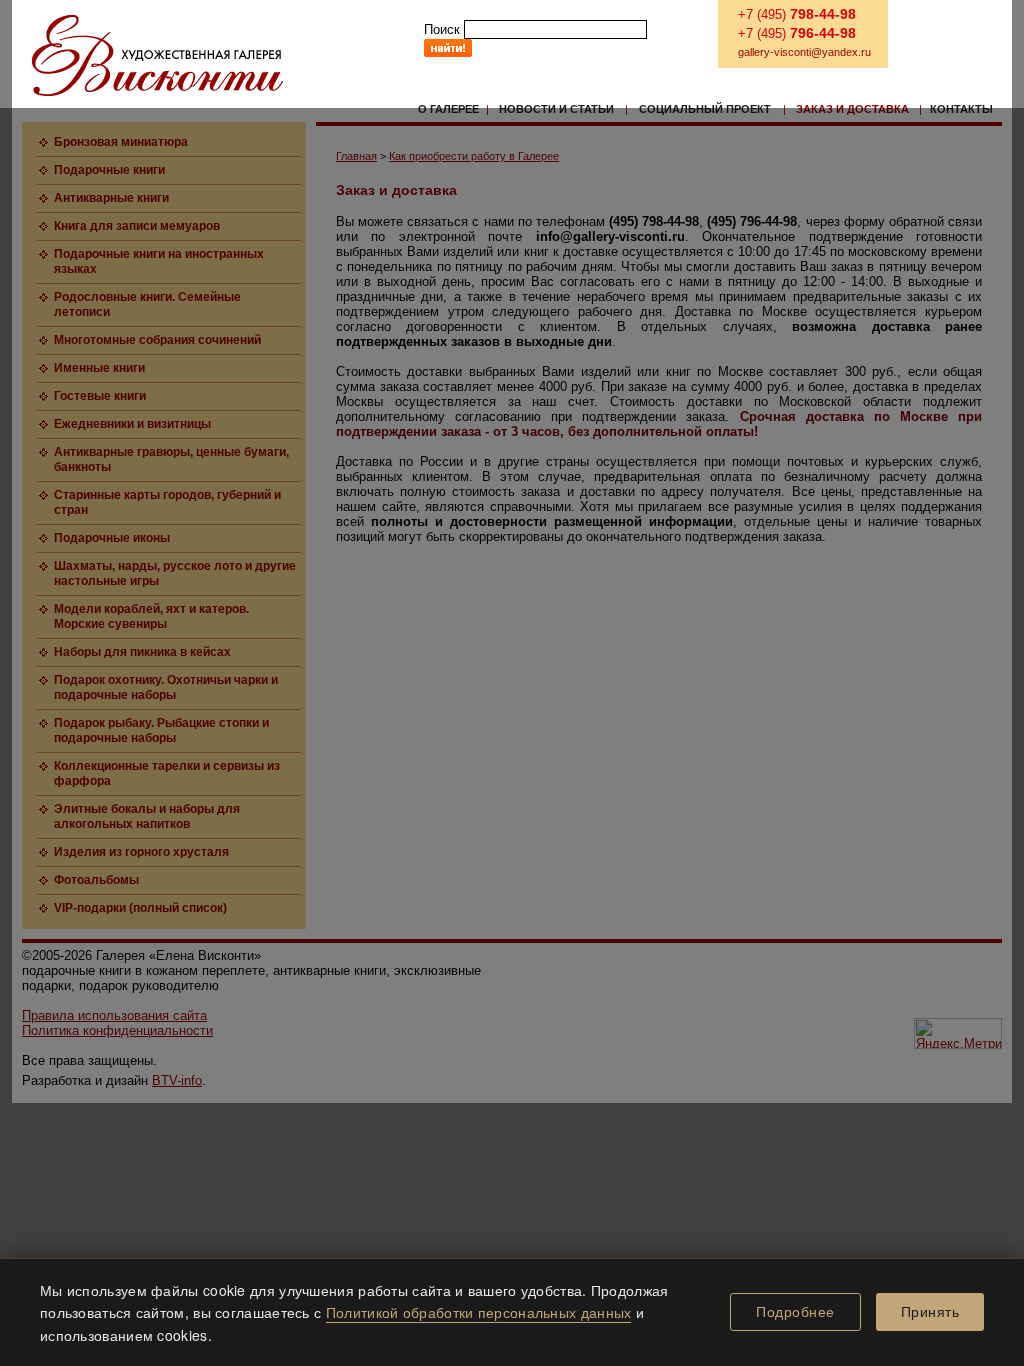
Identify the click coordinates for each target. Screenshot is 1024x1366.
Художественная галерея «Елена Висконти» (157, 55)
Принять (930, 1312)
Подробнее (795, 1312)
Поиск (442, 29)
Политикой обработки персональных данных (479, 1312)
